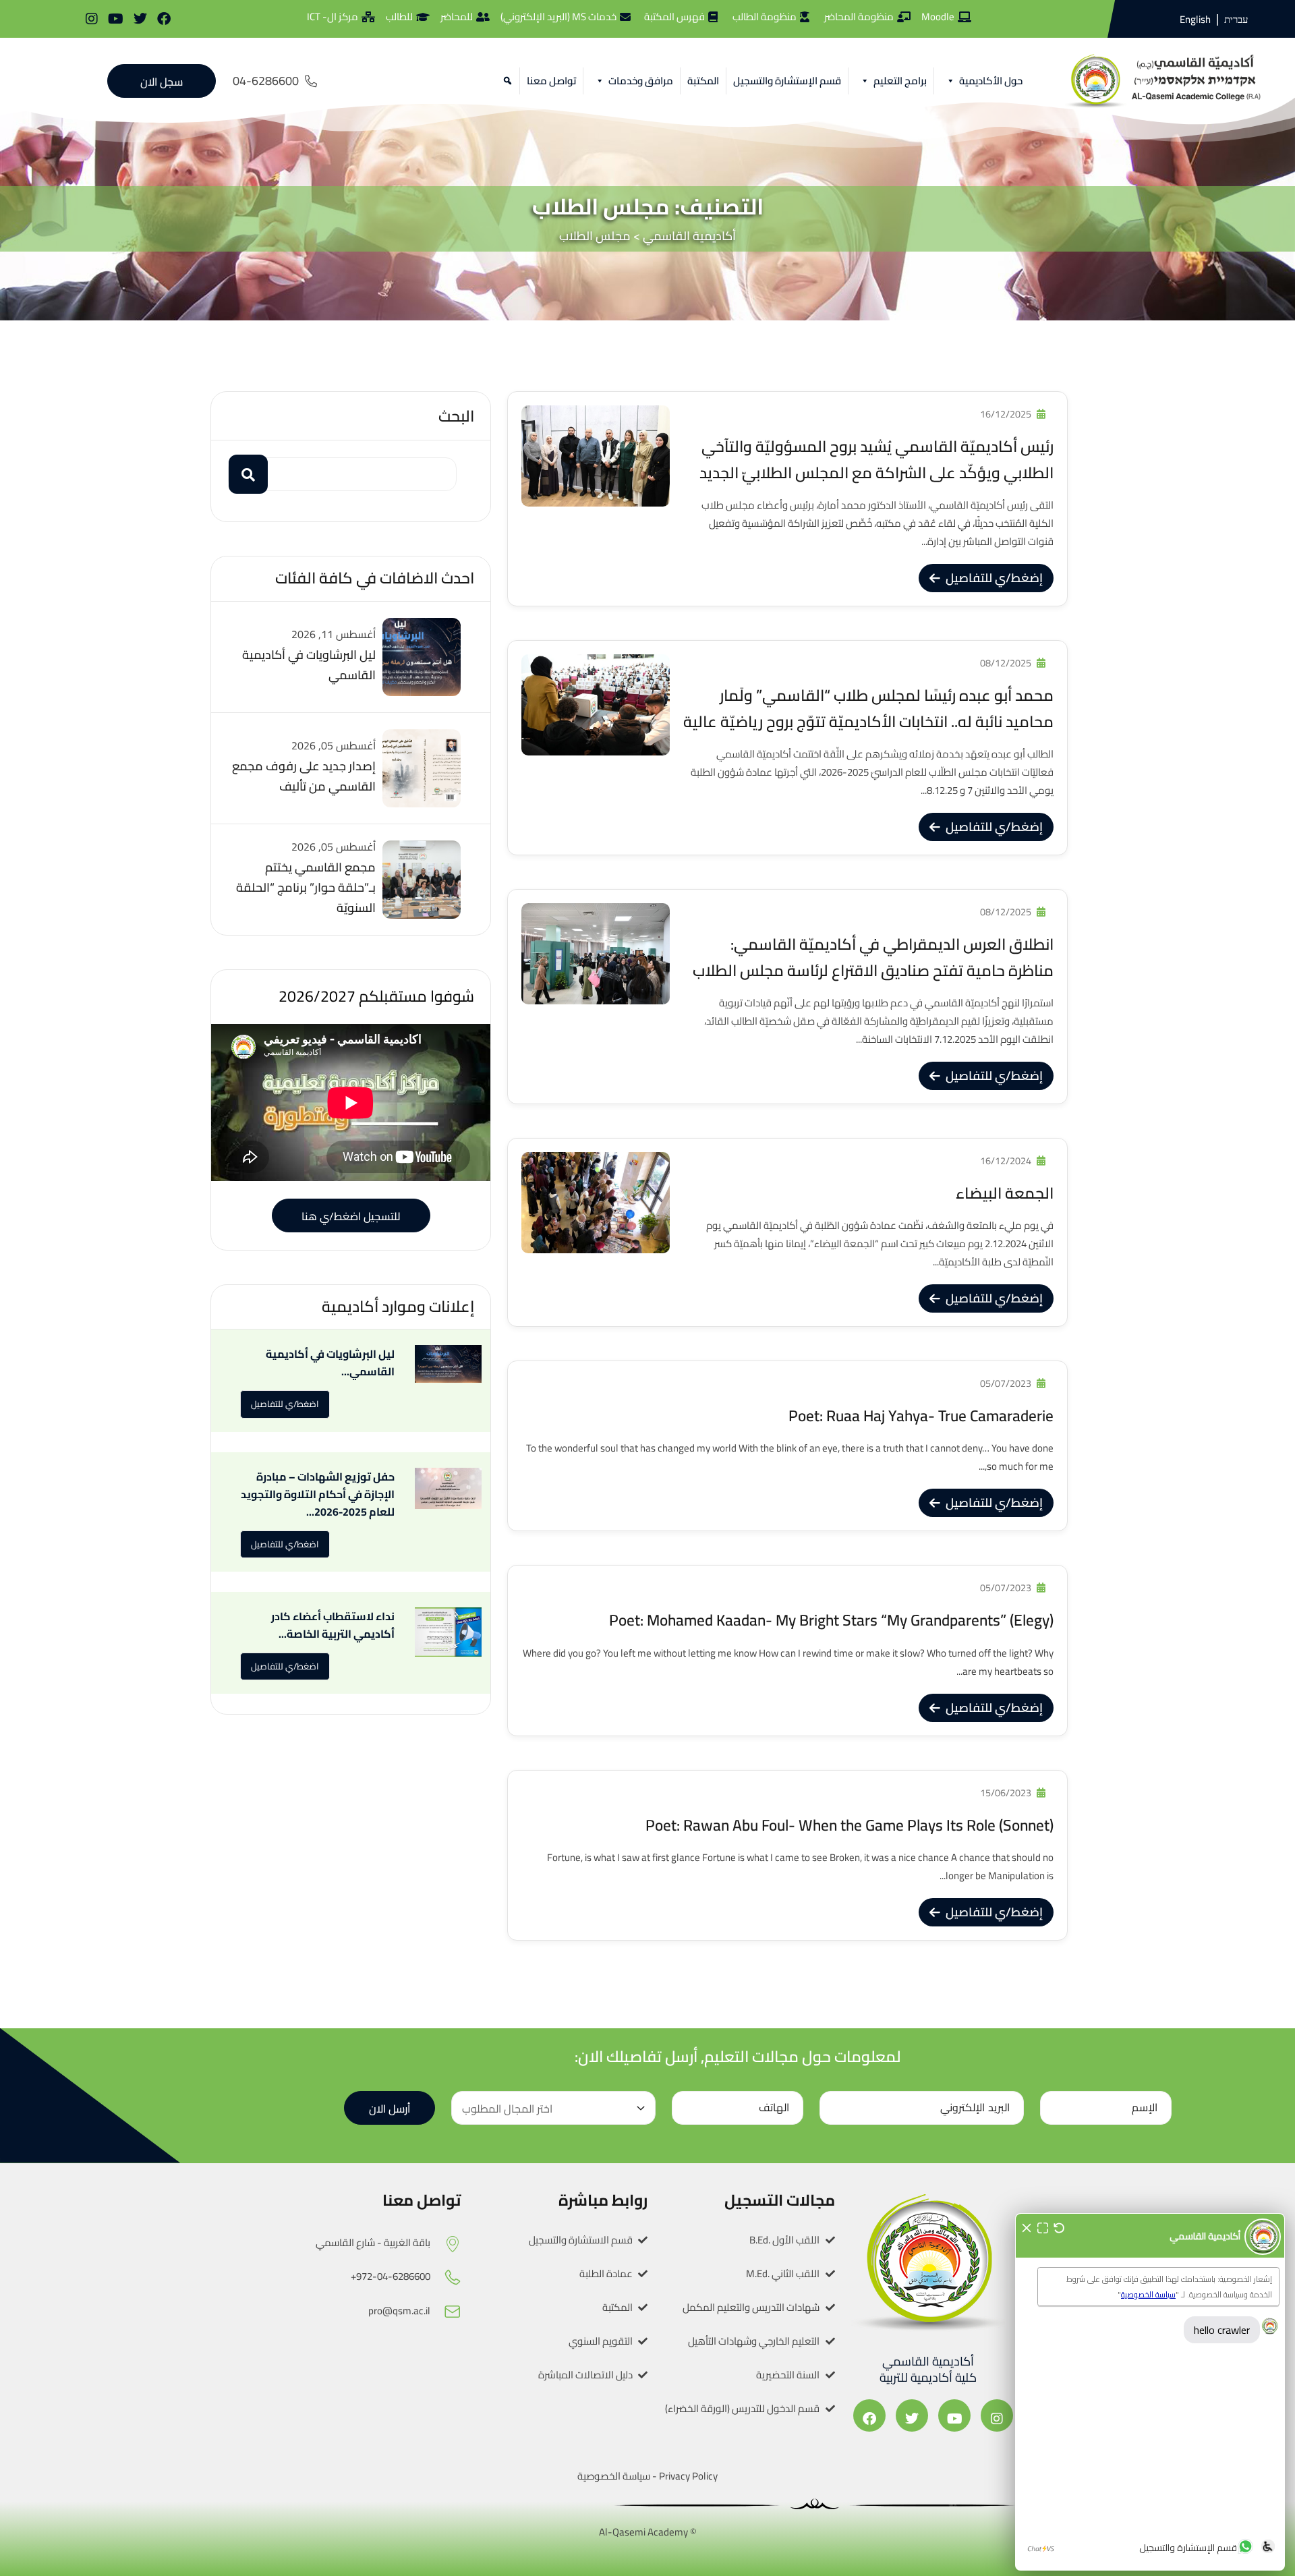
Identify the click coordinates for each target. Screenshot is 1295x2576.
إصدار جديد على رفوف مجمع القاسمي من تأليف (304, 776)
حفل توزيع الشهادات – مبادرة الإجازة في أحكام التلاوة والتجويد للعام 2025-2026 (318, 1494)
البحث (456, 416)
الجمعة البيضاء (1005, 1193)
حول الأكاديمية (991, 81)
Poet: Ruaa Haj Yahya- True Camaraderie (921, 1415)
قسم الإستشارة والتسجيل (787, 81)
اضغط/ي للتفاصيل (285, 1404)
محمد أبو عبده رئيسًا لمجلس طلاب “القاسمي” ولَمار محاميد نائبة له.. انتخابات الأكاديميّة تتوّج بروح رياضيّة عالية (868, 708)
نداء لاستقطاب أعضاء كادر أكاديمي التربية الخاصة (333, 1625)
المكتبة (703, 81)
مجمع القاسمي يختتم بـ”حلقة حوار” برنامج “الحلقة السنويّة (306, 887)
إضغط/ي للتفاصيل (994, 578)
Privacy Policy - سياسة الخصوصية (647, 2476)
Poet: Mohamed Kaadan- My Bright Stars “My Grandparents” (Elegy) (831, 1620)
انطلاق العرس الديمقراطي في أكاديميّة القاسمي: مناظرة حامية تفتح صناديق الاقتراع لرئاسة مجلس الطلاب (873, 957)
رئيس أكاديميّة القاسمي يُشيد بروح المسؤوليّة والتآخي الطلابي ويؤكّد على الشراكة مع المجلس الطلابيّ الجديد (876, 459)
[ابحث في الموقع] (506, 81)
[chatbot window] (1150, 2392)
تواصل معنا (551, 81)
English (1195, 19)
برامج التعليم (900, 81)
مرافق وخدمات (641, 81)
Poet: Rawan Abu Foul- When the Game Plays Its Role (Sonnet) (850, 1825)
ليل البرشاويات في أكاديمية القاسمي (309, 665)
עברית (1236, 20)
